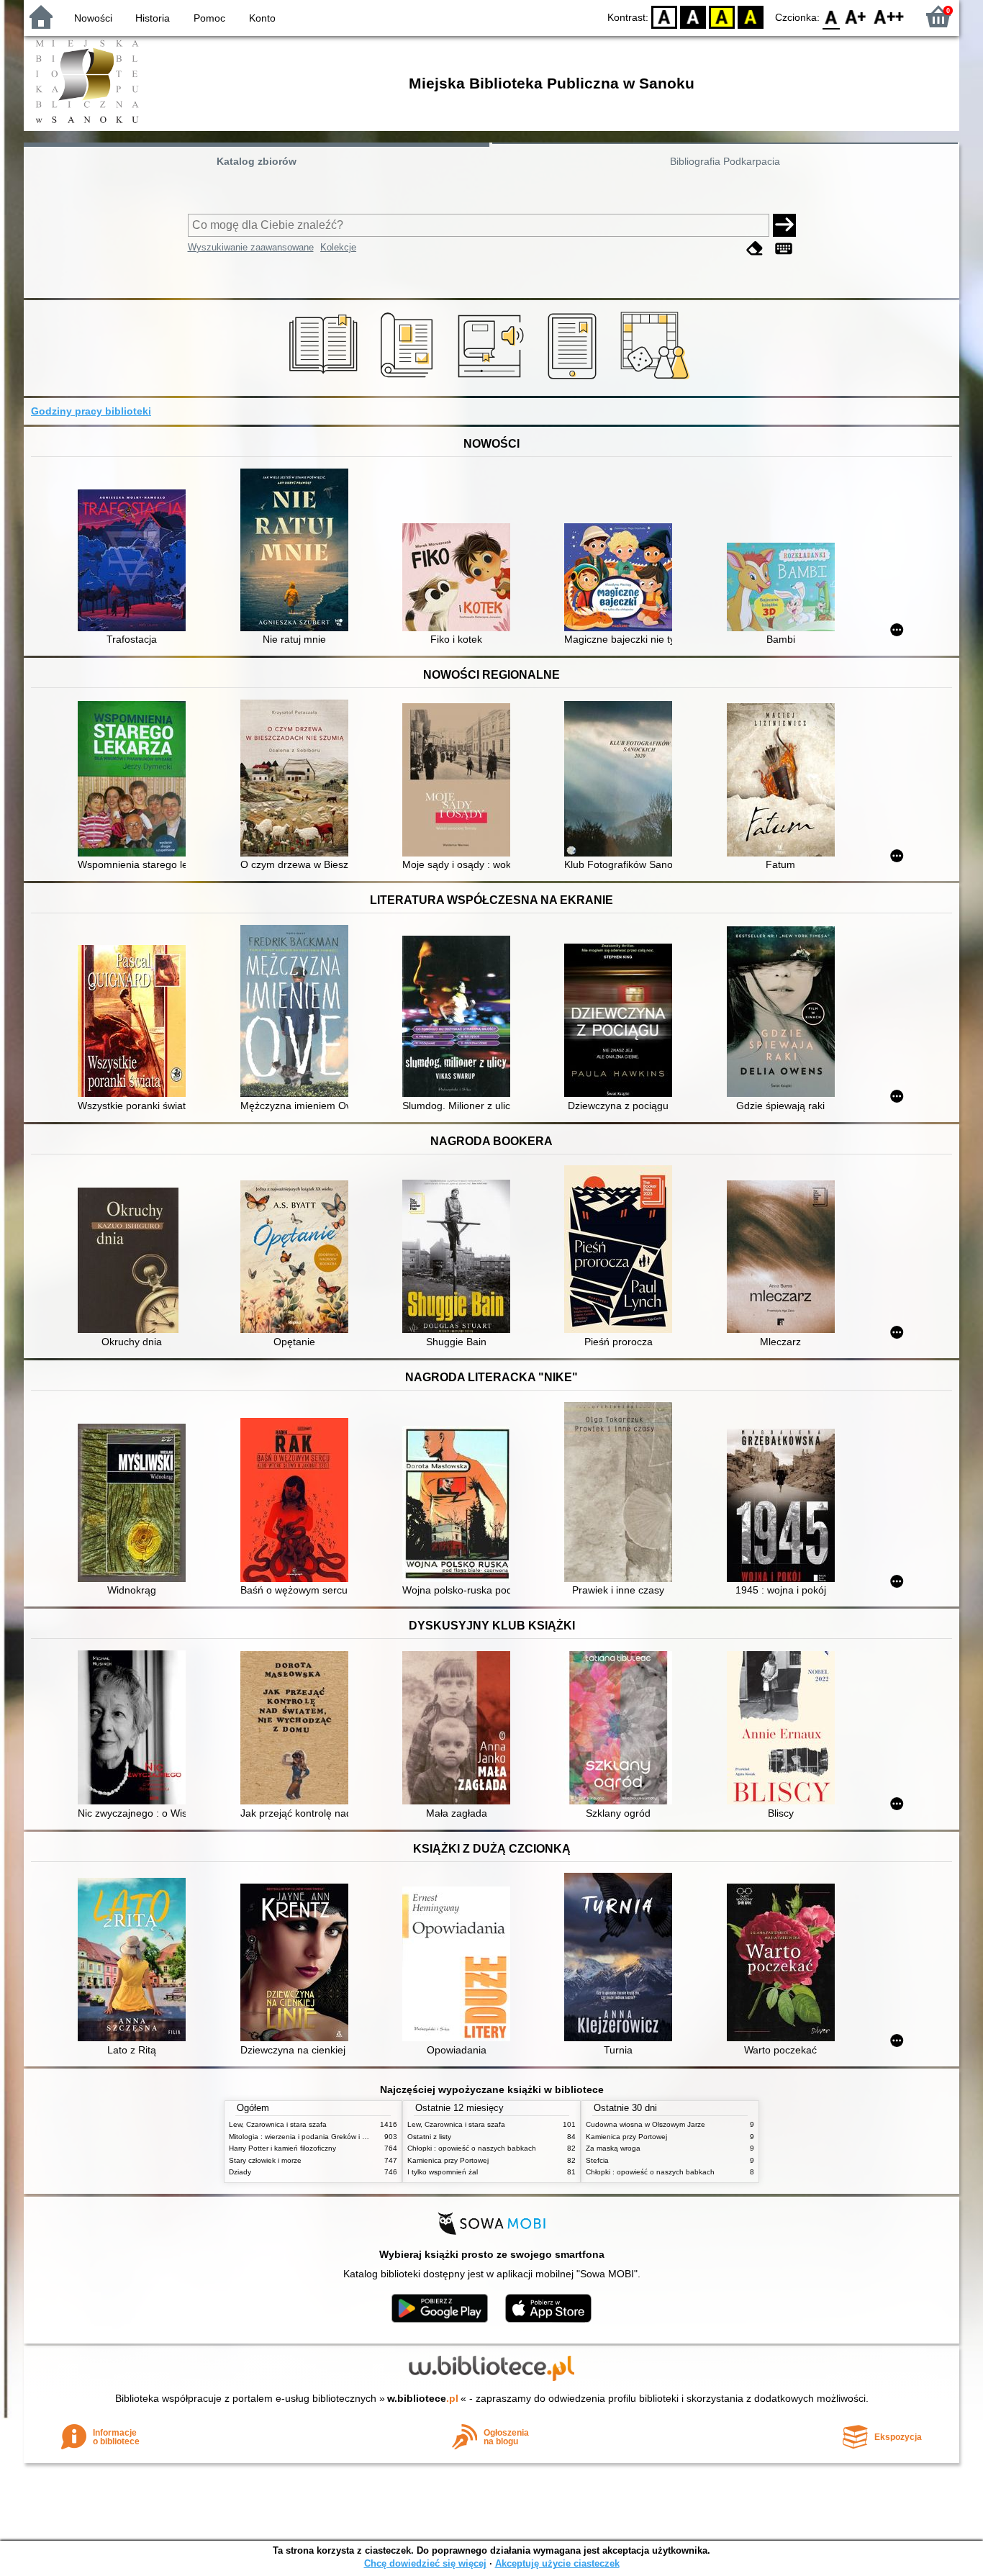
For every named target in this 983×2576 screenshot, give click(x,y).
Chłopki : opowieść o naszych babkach (472, 2148)
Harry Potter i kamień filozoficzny (282, 2148)
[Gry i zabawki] (657, 379)
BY (751, 16)
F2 (889, 16)
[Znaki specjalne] (784, 249)
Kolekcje (338, 247)
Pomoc (209, 18)
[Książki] (326, 379)
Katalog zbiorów (257, 161)
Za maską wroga (613, 2148)
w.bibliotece (423, 2398)
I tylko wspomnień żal (443, 2172)
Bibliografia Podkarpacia (725, 161)
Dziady (240, 2172)
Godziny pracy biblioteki (91, 411)
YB (722, 16)
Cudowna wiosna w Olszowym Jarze (645, 2124)
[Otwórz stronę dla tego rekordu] (135, 562)
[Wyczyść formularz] (755, 249)
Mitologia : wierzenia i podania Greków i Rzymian (309, 2137)
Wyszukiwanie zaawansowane (251, 247)
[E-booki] (575, 379)
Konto (262, 18)
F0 (832, 16)
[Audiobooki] (492, 379)
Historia (153, 18)
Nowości (93, 18)
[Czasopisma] (409, 379)
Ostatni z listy (429, 2137)
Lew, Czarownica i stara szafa (278, 2124)
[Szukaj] (784, 225)
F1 (856, 16)
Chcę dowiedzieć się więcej (425, 2563)
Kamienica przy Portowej (448, 2160)
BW (693, 16)
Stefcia (597, 2160)
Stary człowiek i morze (265, 2160)
